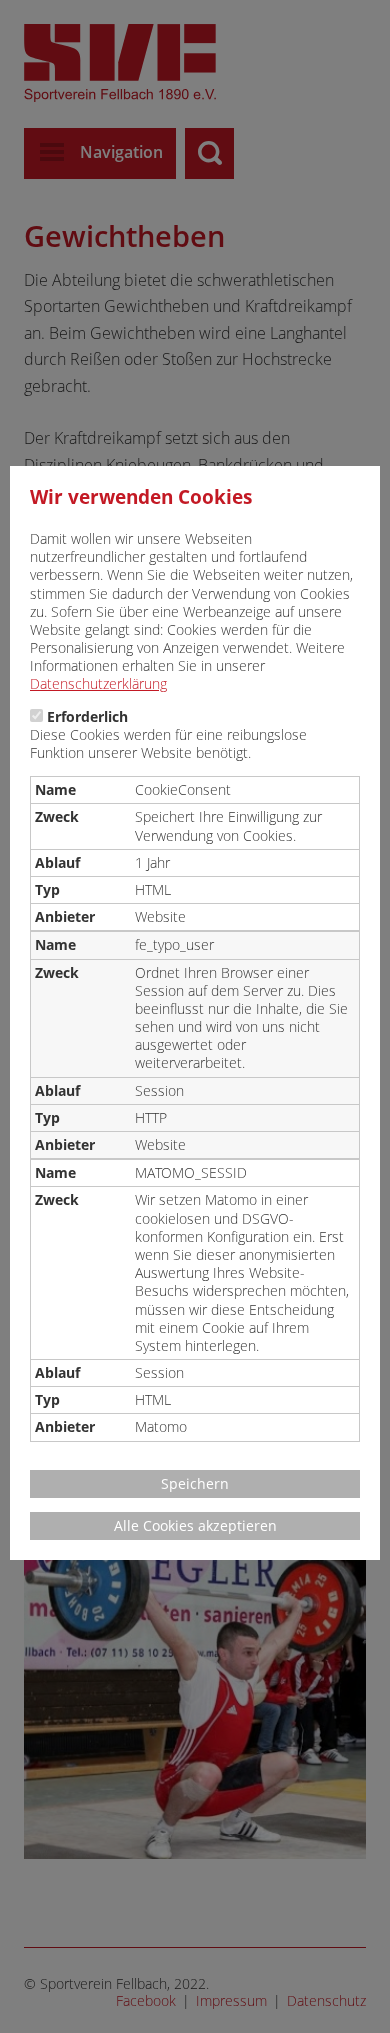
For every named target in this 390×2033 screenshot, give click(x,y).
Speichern (195, 1483)
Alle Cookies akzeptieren (195, 1525)
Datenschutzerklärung (98, 683)
